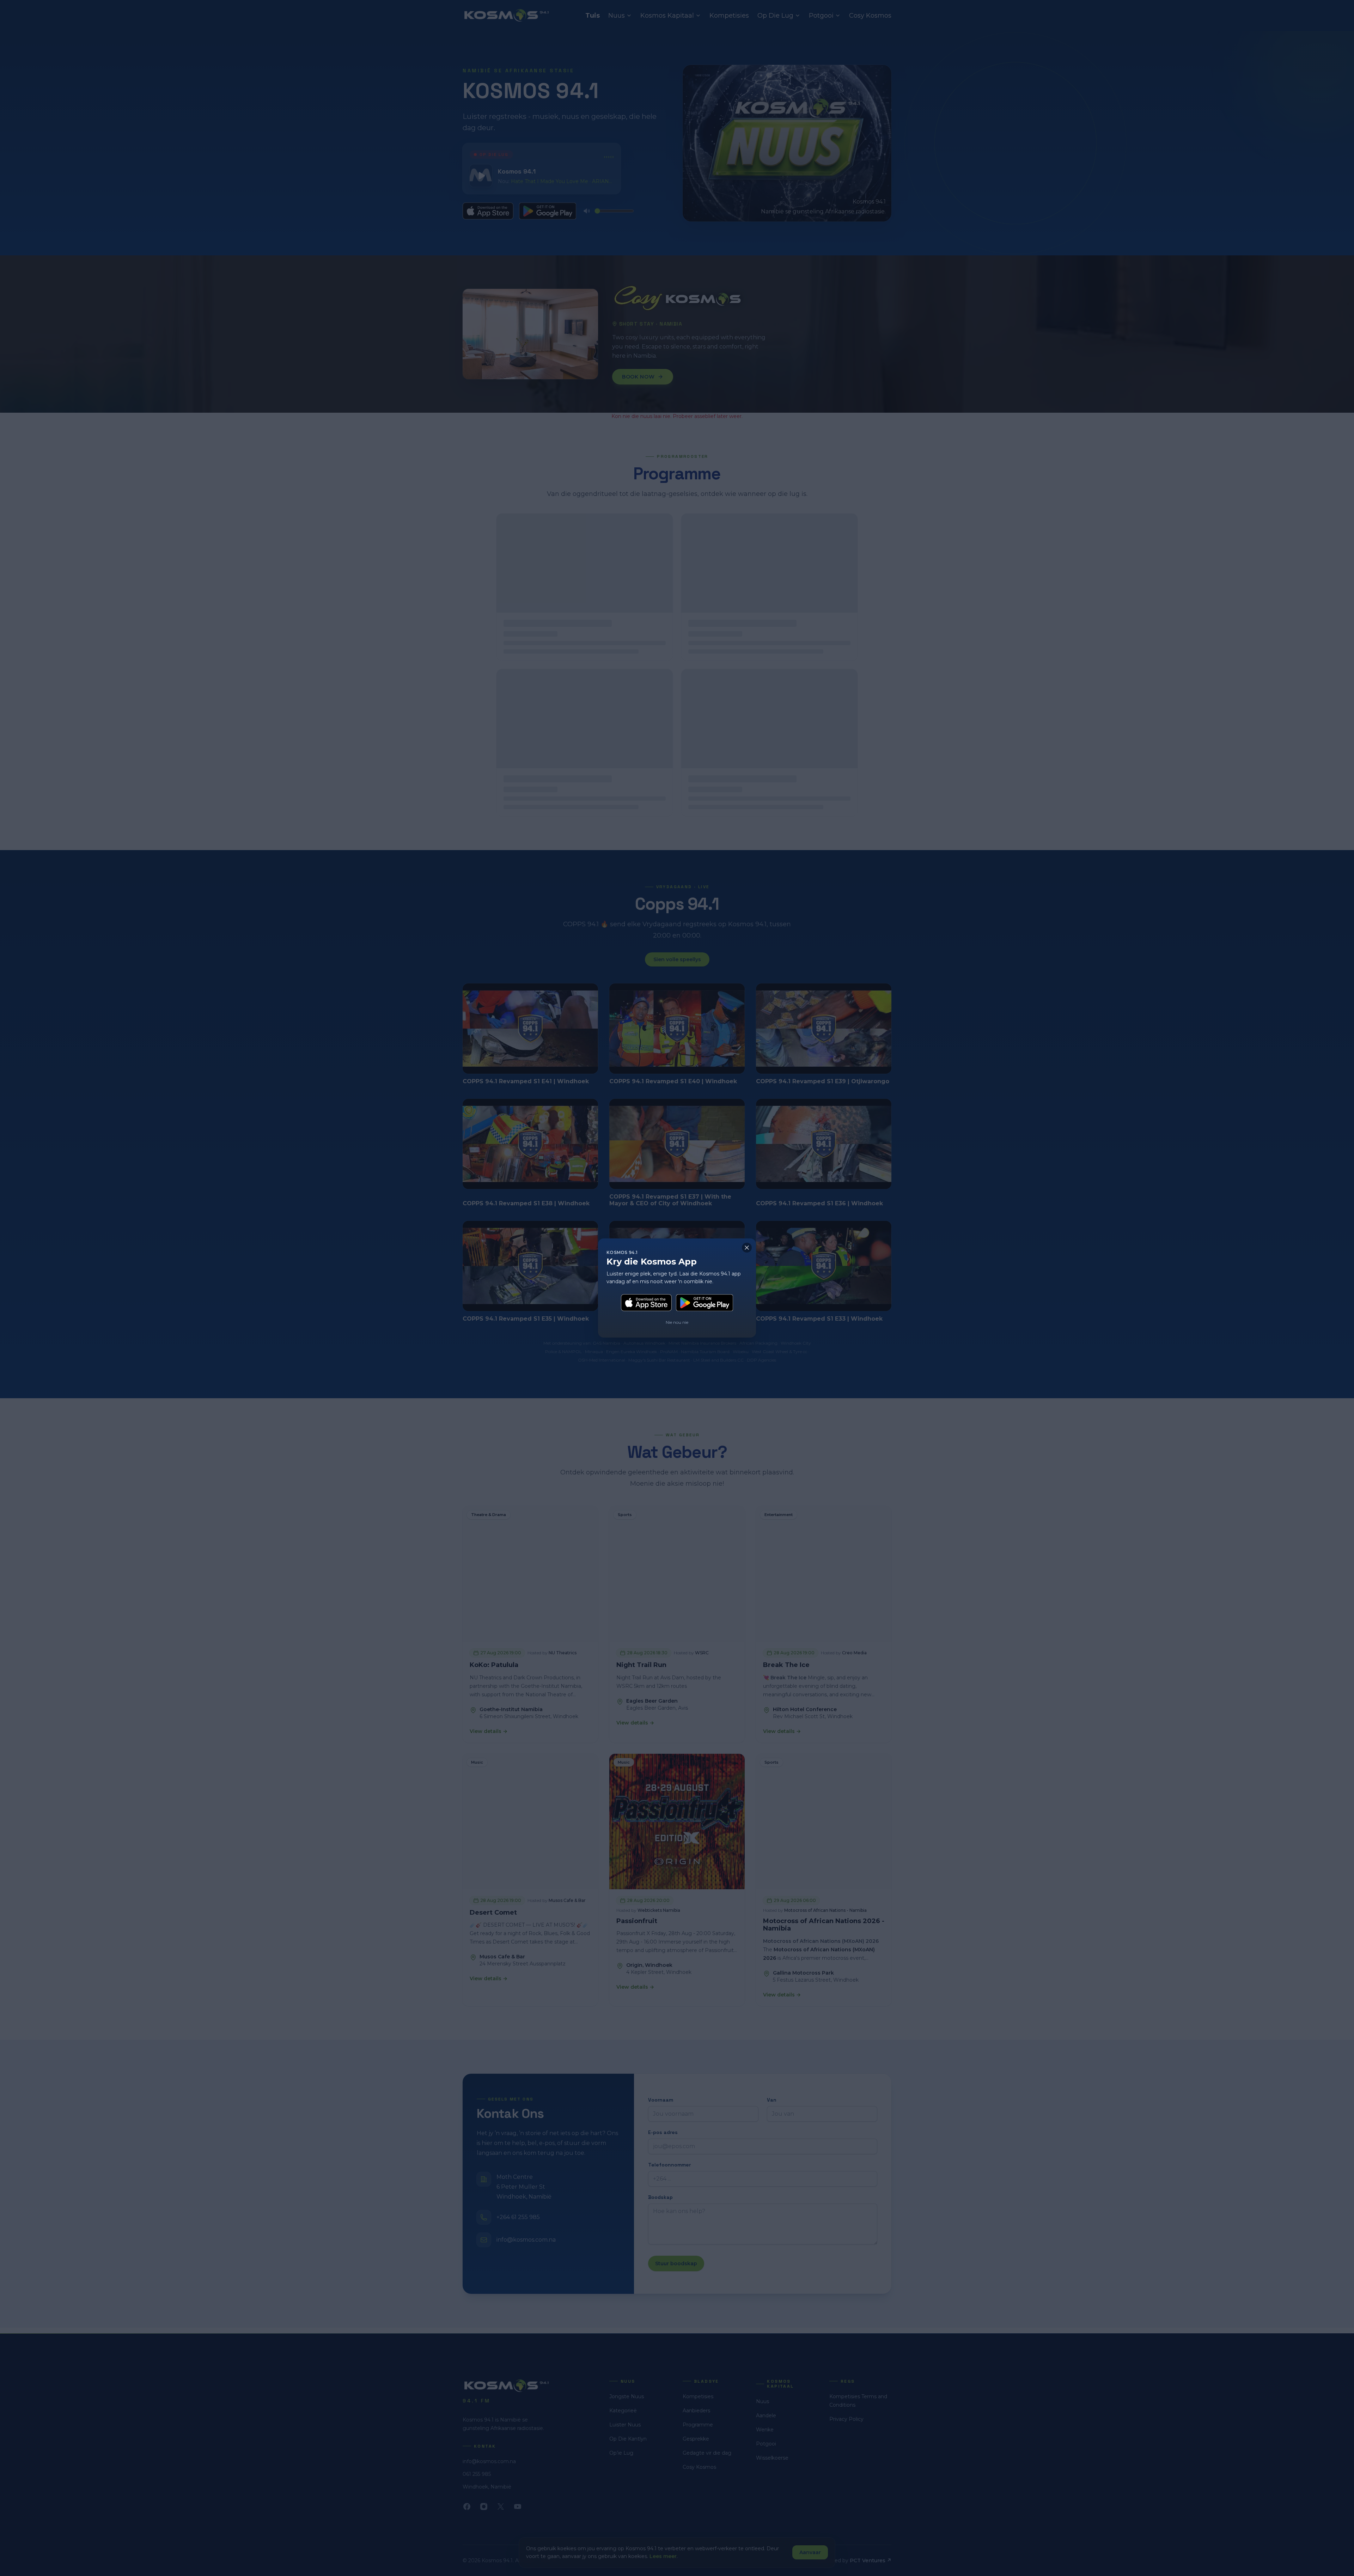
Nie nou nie (677, 1322)
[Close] (747, 1248)
